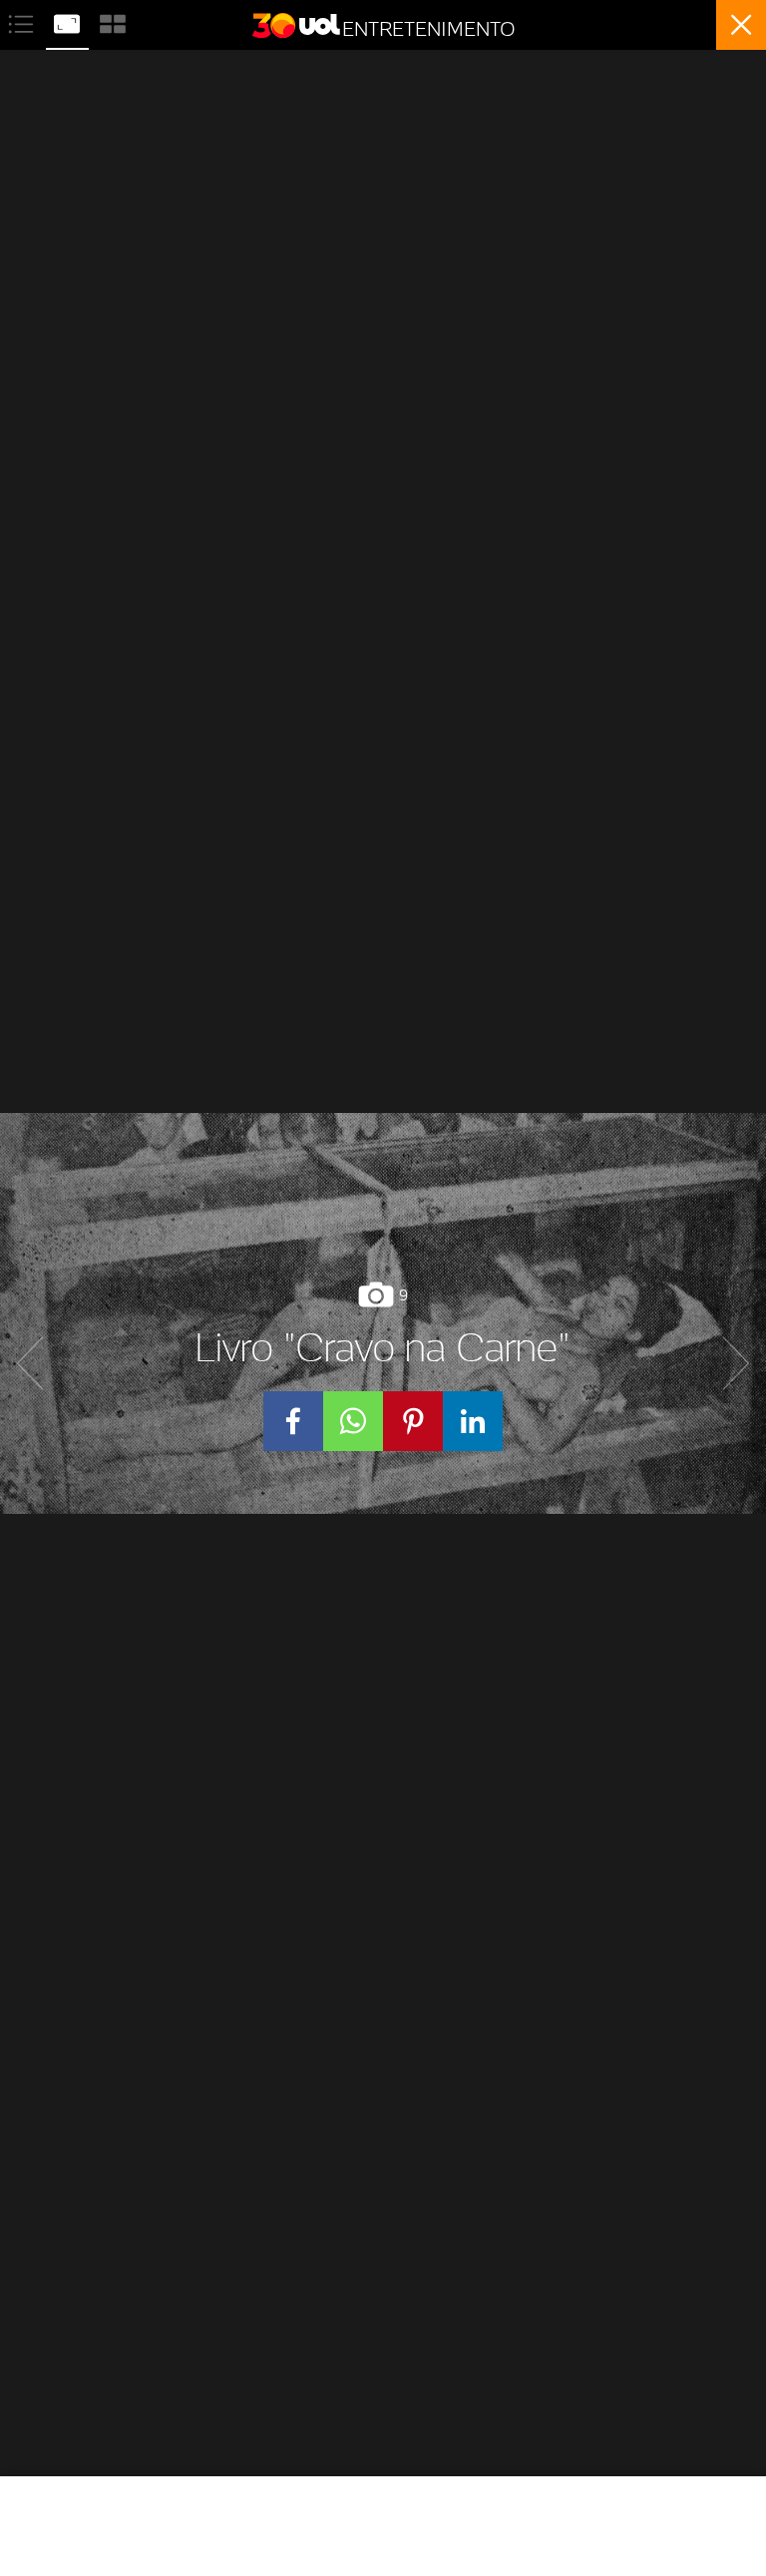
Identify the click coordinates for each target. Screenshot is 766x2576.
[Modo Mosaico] (113, 21)
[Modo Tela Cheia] (69, 21)
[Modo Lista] (23, 21)
